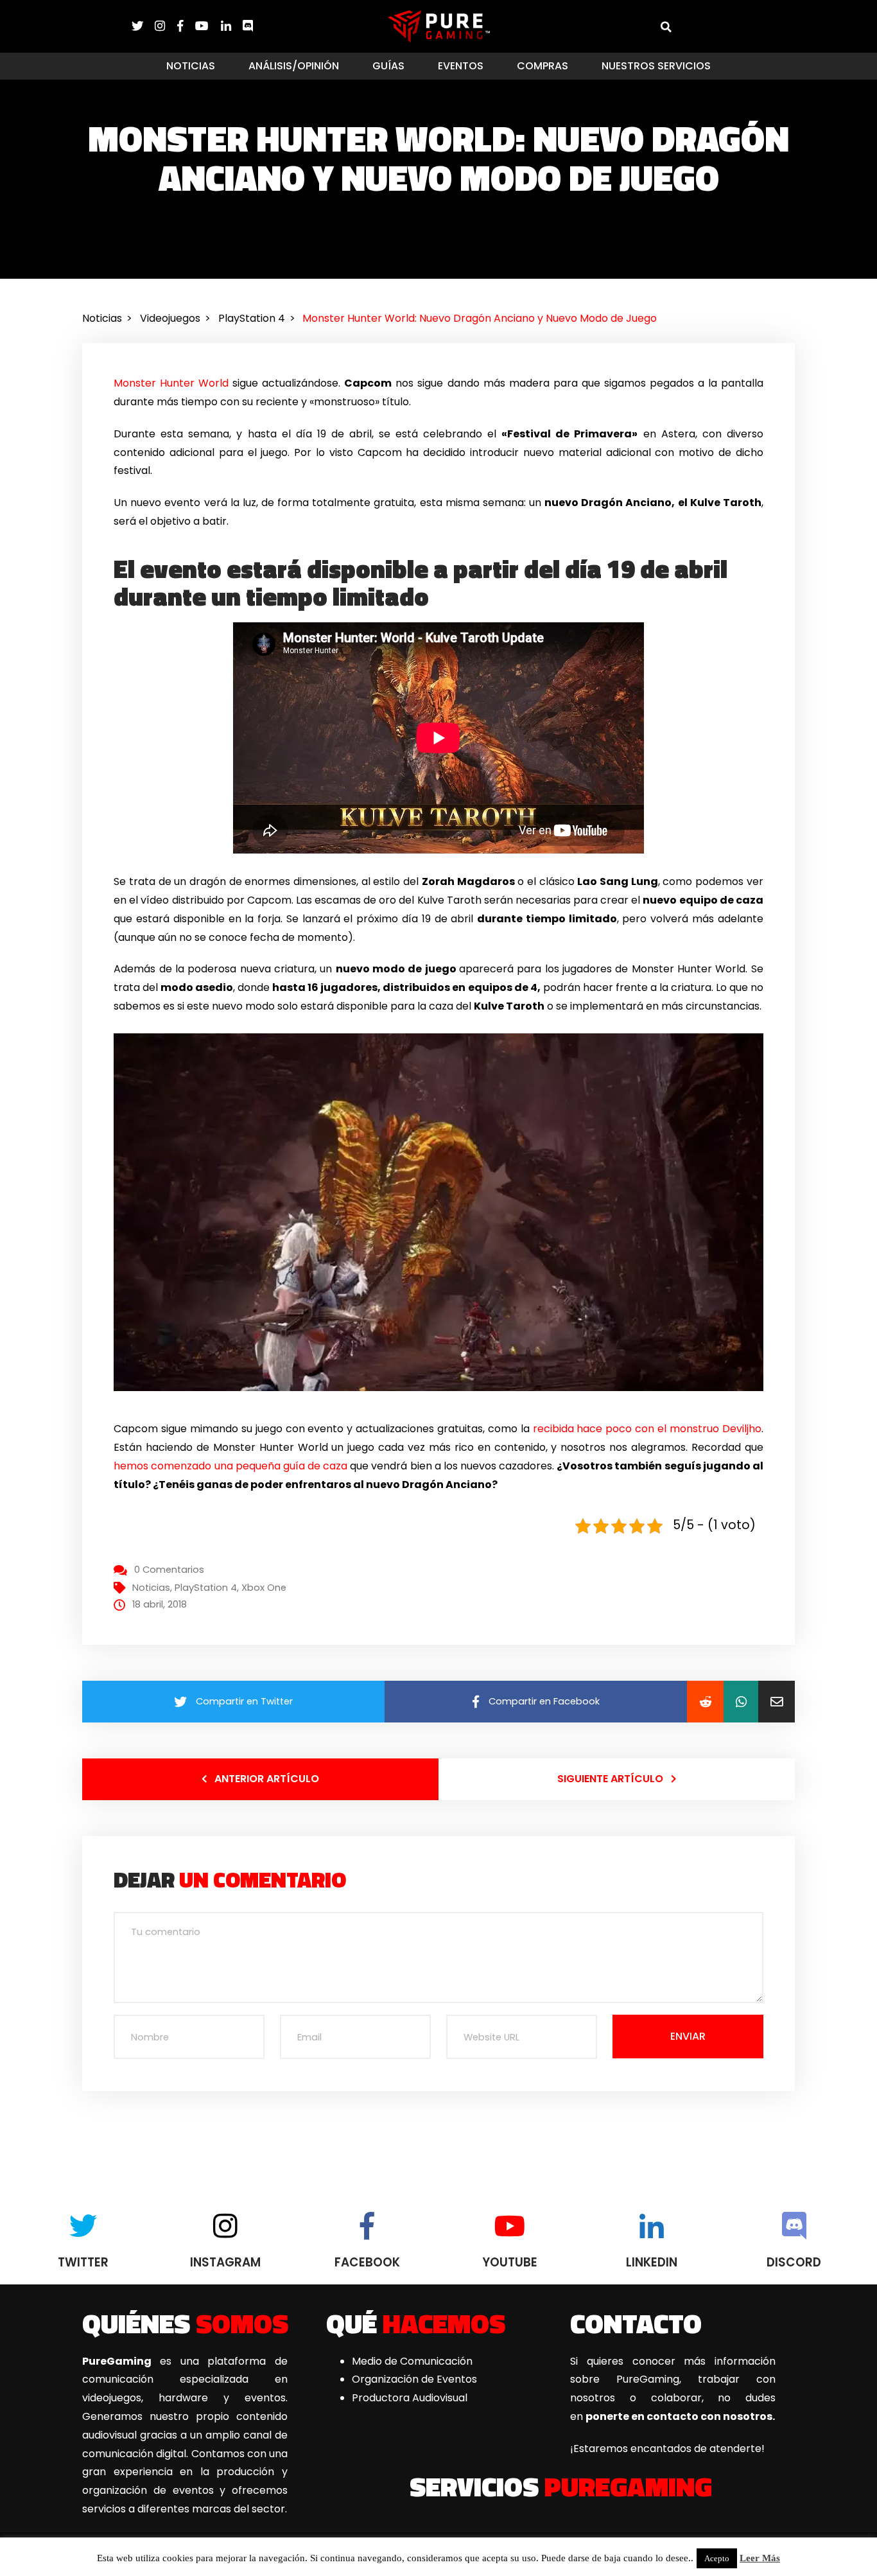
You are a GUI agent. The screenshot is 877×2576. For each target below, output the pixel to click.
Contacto (636, 2323)
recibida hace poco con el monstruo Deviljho (647, 1429)
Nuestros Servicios (656, 66)
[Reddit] (705, 1702)
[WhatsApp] (741, 1702)
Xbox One (264, 1588)
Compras (543, 66)
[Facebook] (186, 26)
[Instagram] (166, 26)
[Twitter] (143, 26)
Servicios (561, 2486)
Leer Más (760, 2558)
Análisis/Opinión (294, 66)
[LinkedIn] (232, 26)
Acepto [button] (717, 2558)
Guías (388, 66)
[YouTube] (208, 26)
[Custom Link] (248, 26)
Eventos (461, 66)
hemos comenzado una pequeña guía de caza (230, 1466)
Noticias (191, 66)
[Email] (777, 1702)
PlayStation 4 (206, 1588)
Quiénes (185, 2323)
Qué (416, 2323)
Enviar (688, 2036)
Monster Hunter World (171, 383)
